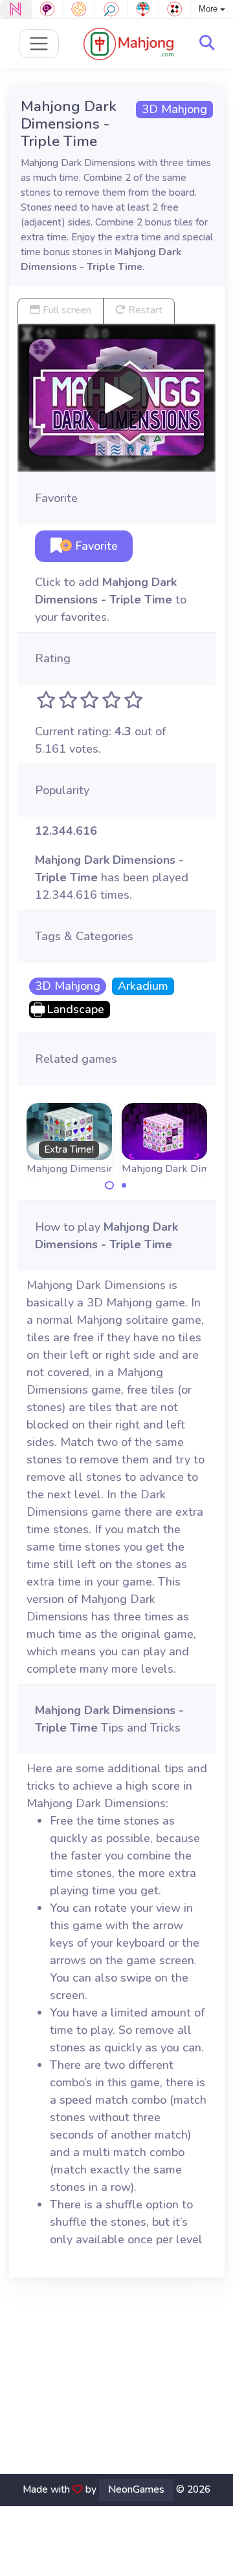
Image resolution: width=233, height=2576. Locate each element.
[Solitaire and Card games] (175, 9)
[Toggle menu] (39, 44)
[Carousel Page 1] (109, 1186)
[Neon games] (16, 9)
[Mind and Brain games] (47, 9)
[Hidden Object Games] (111, 9)
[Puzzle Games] (79, 9)
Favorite (95, 546)
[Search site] (207, 43)
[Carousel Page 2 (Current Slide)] (124, 1186)
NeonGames (136, 2489)
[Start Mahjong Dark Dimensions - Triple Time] (116, 397)
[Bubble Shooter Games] (143, 9)
